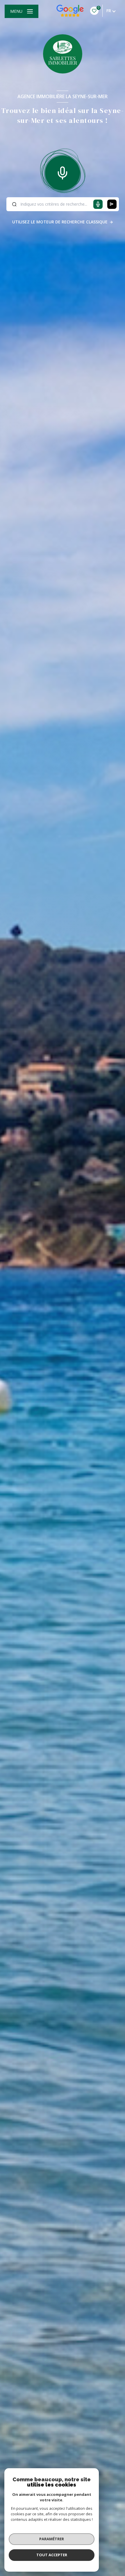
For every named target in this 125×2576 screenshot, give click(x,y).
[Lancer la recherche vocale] (63, 172)
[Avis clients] (70, 11)
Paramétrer (52, 2539)
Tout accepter (52, 2555)
